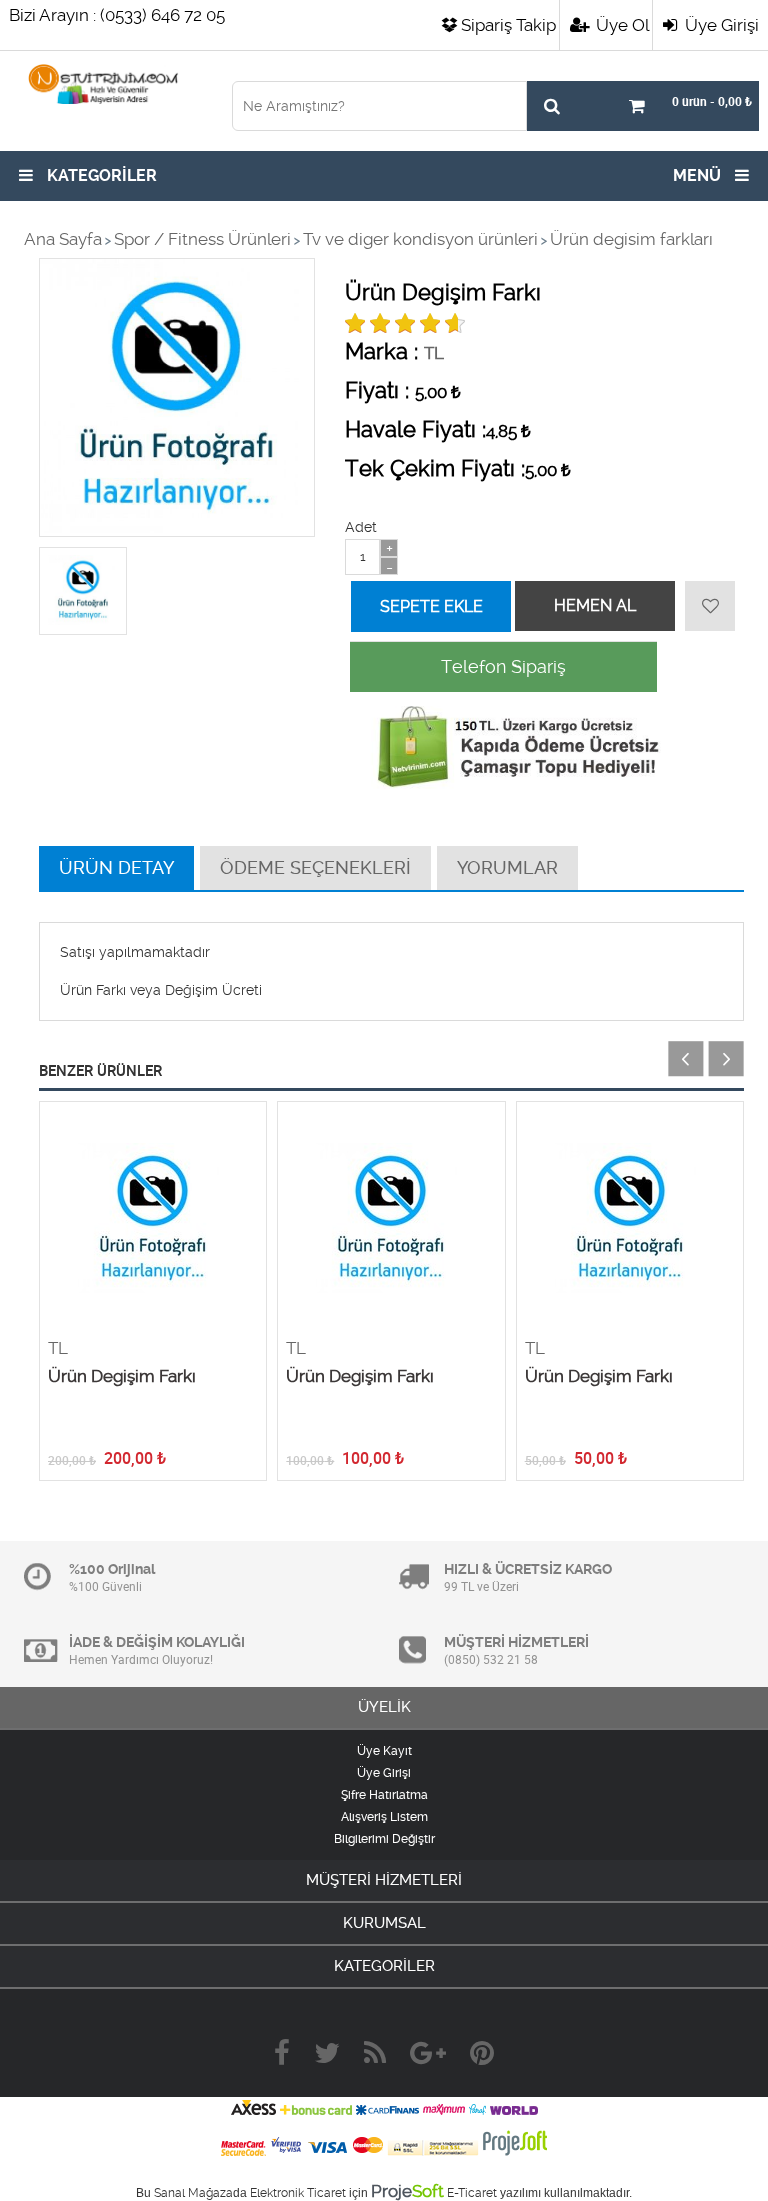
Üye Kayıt (384, 1751)
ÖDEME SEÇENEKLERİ (315, 867)
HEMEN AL (595, 605)
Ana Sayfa (63, 239)
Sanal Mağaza (193, 2193)
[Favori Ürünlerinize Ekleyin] (710, 606)
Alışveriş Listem (384, 1817)
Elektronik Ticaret (298, 2193)
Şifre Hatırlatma (384, 1795)
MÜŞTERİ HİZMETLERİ (384, 1880)
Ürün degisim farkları (631, 239)
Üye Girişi (720, 25)
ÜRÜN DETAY (116, 867)
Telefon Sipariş (503, 666)
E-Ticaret (472, 2193)
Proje (407, 2191)
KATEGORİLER (100, 175)
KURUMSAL (384, 1923)
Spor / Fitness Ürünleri (202, 239)
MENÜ (699, 175)
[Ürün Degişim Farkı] (153, 1220)
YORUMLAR (507, 867)
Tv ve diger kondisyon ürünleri (420, 239)
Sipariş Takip (508, 25)
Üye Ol (620, 25)
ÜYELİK (384, 1707)
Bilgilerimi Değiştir (384, 1839)
